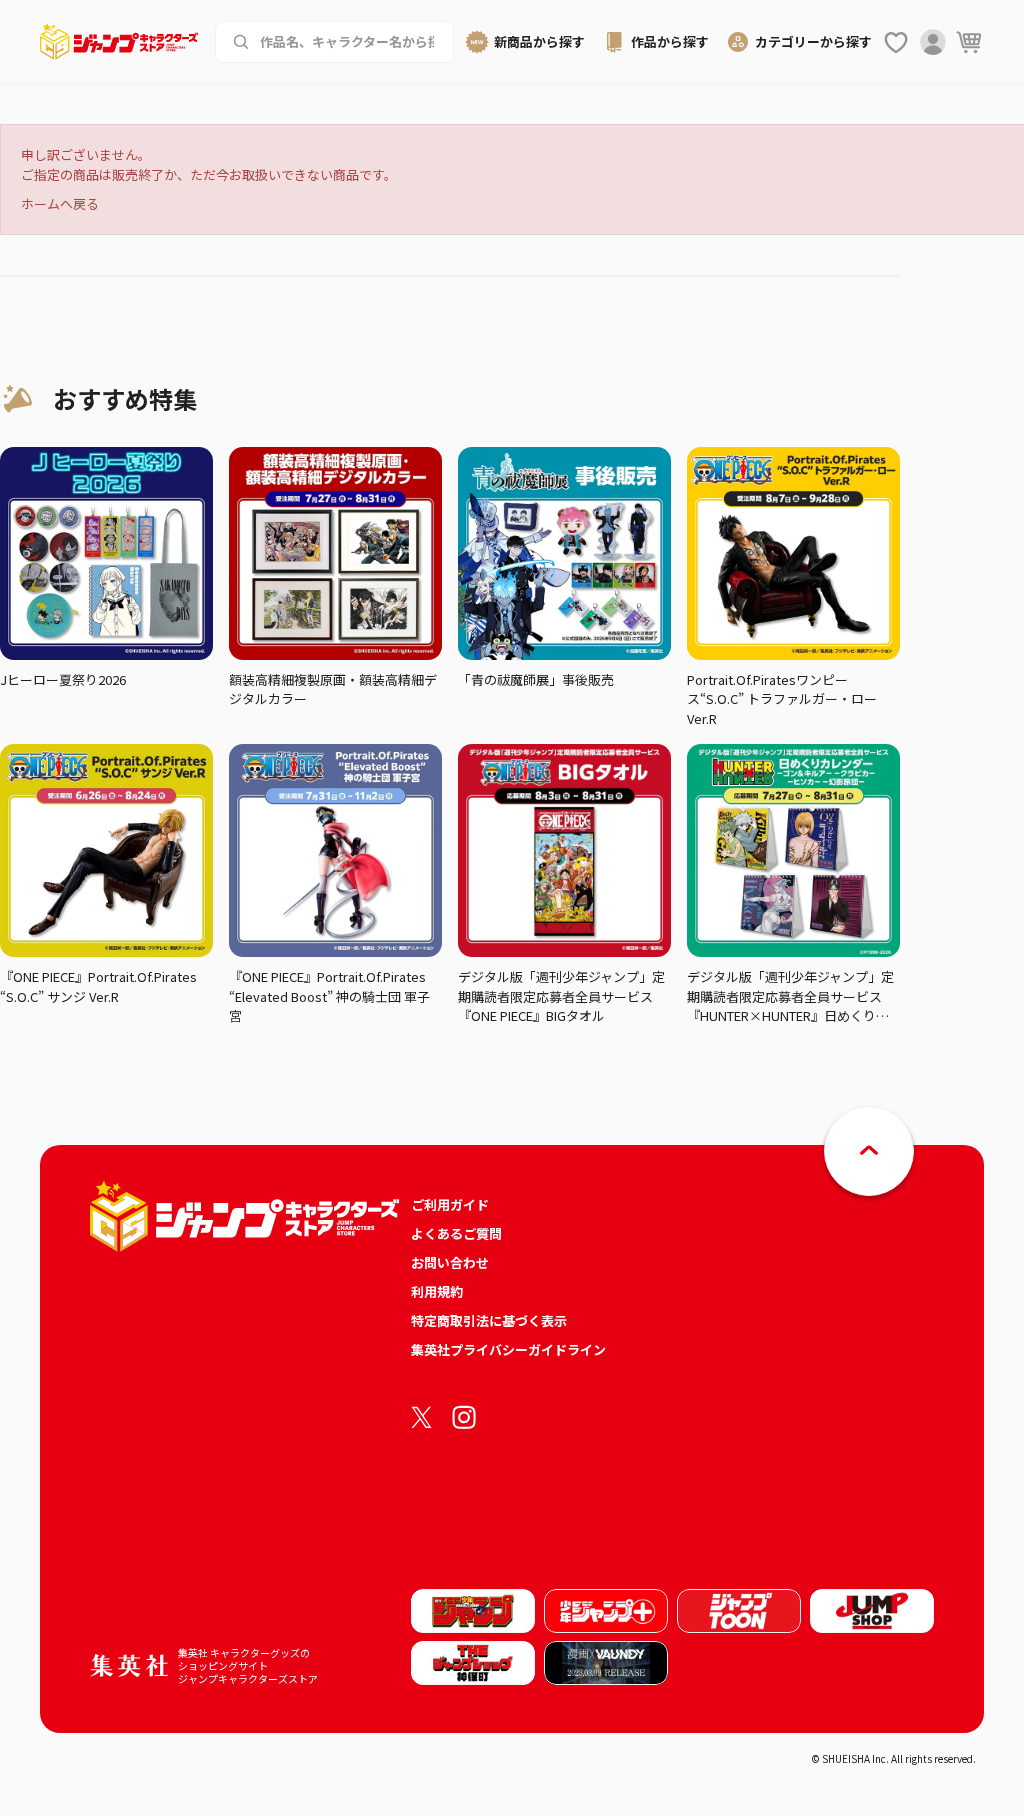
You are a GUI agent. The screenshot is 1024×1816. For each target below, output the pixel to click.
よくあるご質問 (456, 1233)
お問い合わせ (450, 1262)
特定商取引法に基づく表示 (489, 1320)
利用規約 (437, 1291)
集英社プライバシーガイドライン (508, 1349)
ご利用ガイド (450, 1204)
